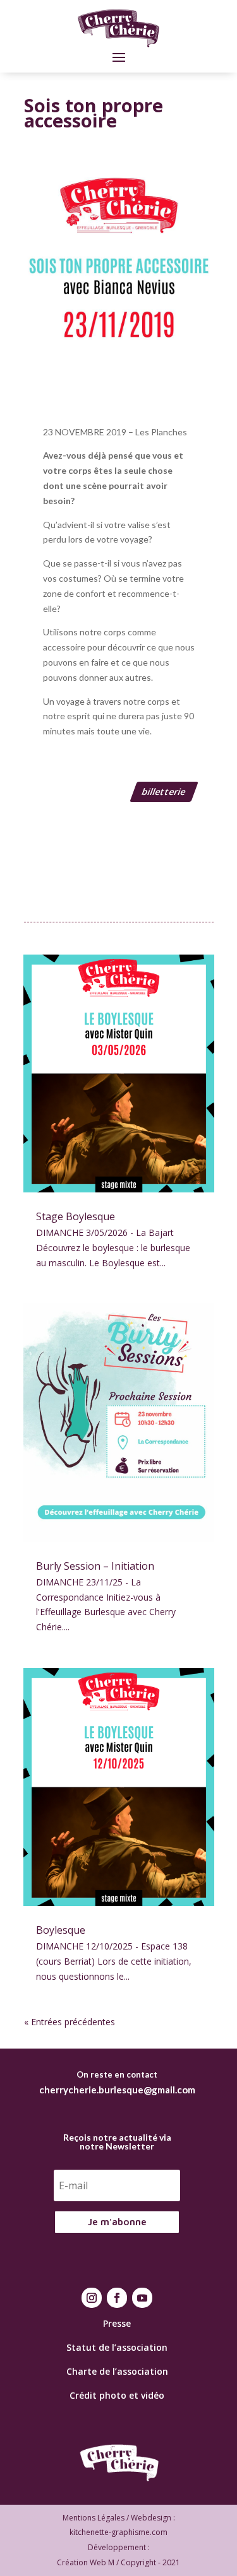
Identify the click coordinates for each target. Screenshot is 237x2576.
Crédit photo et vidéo (117, 2395)
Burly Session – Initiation (95, 1566)
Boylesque (61, 1930)
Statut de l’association (117, 2347)
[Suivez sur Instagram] (92, 2298)
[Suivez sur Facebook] (117, 2298)
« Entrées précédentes (70, 2022)
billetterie (164, 791)
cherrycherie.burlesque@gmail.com (117, 2090)
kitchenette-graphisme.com (118, 2532)
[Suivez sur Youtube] (142, 2298)
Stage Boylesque (76, 1216)
